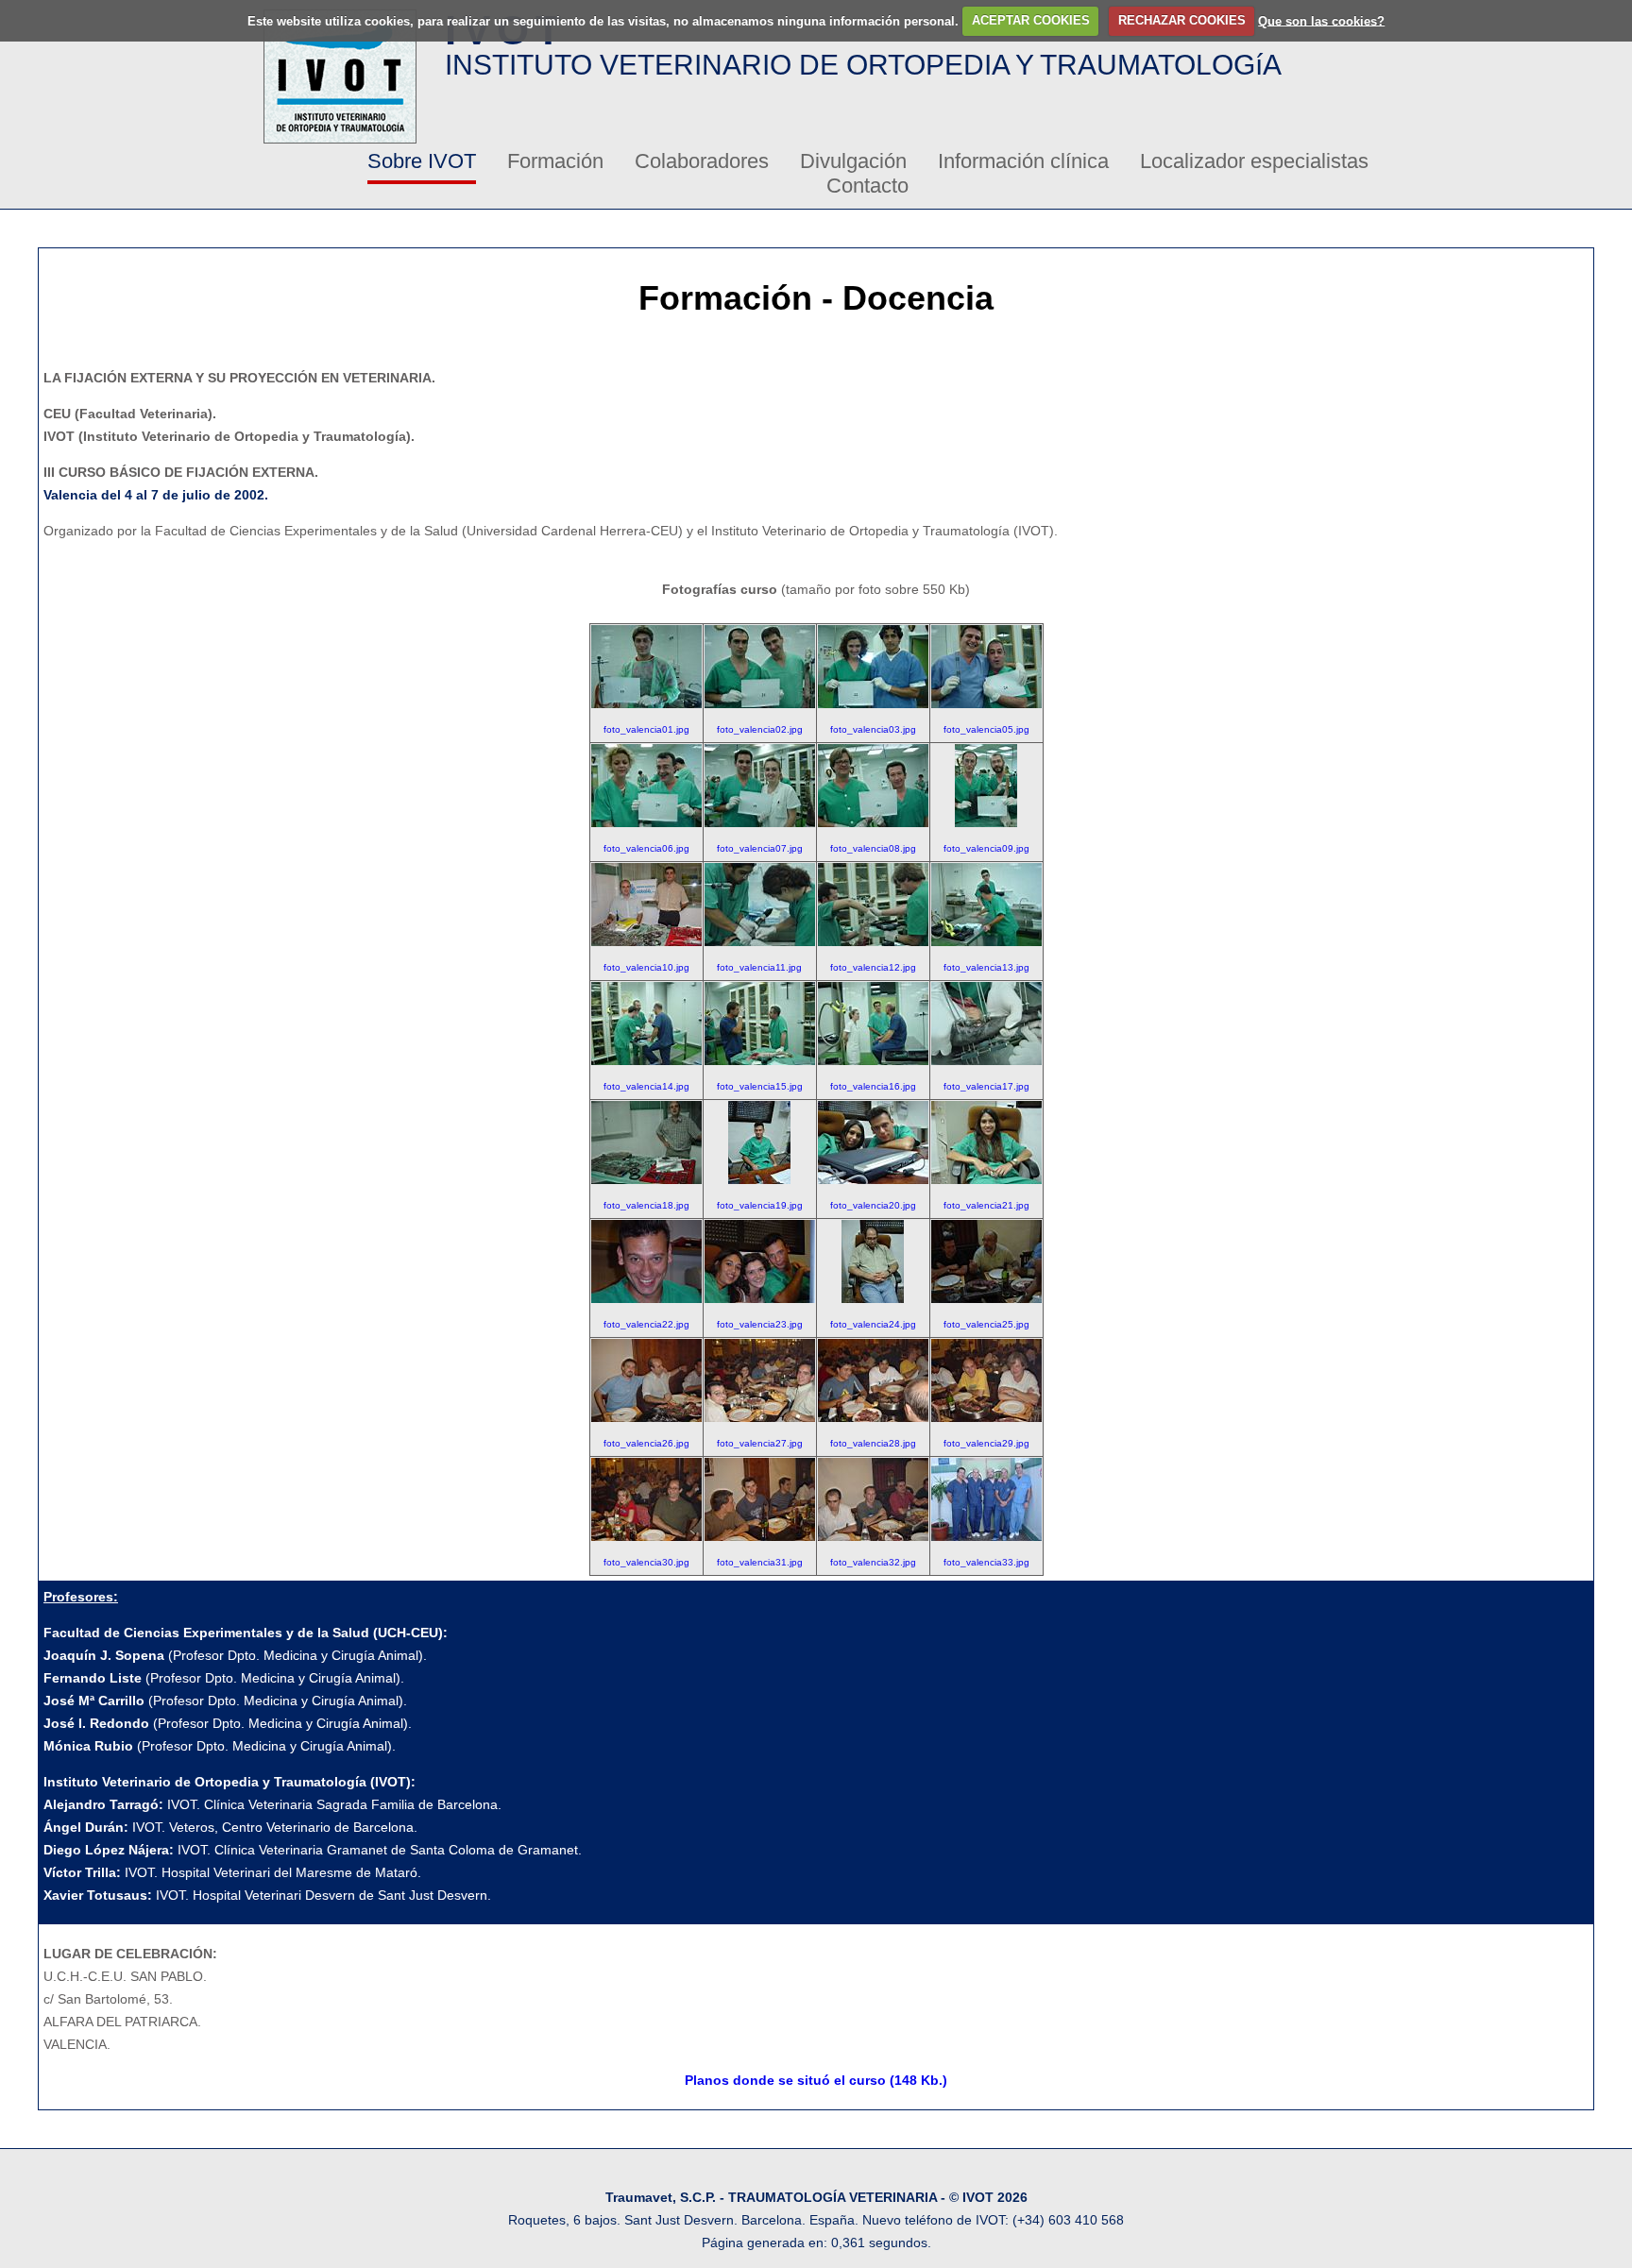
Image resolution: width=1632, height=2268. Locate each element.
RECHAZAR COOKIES (1182, 20)
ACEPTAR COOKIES (1031, 20)
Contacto (867, 186)
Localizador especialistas (1254, 161)
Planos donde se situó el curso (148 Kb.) (816, 2080)
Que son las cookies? (1321, 20)
